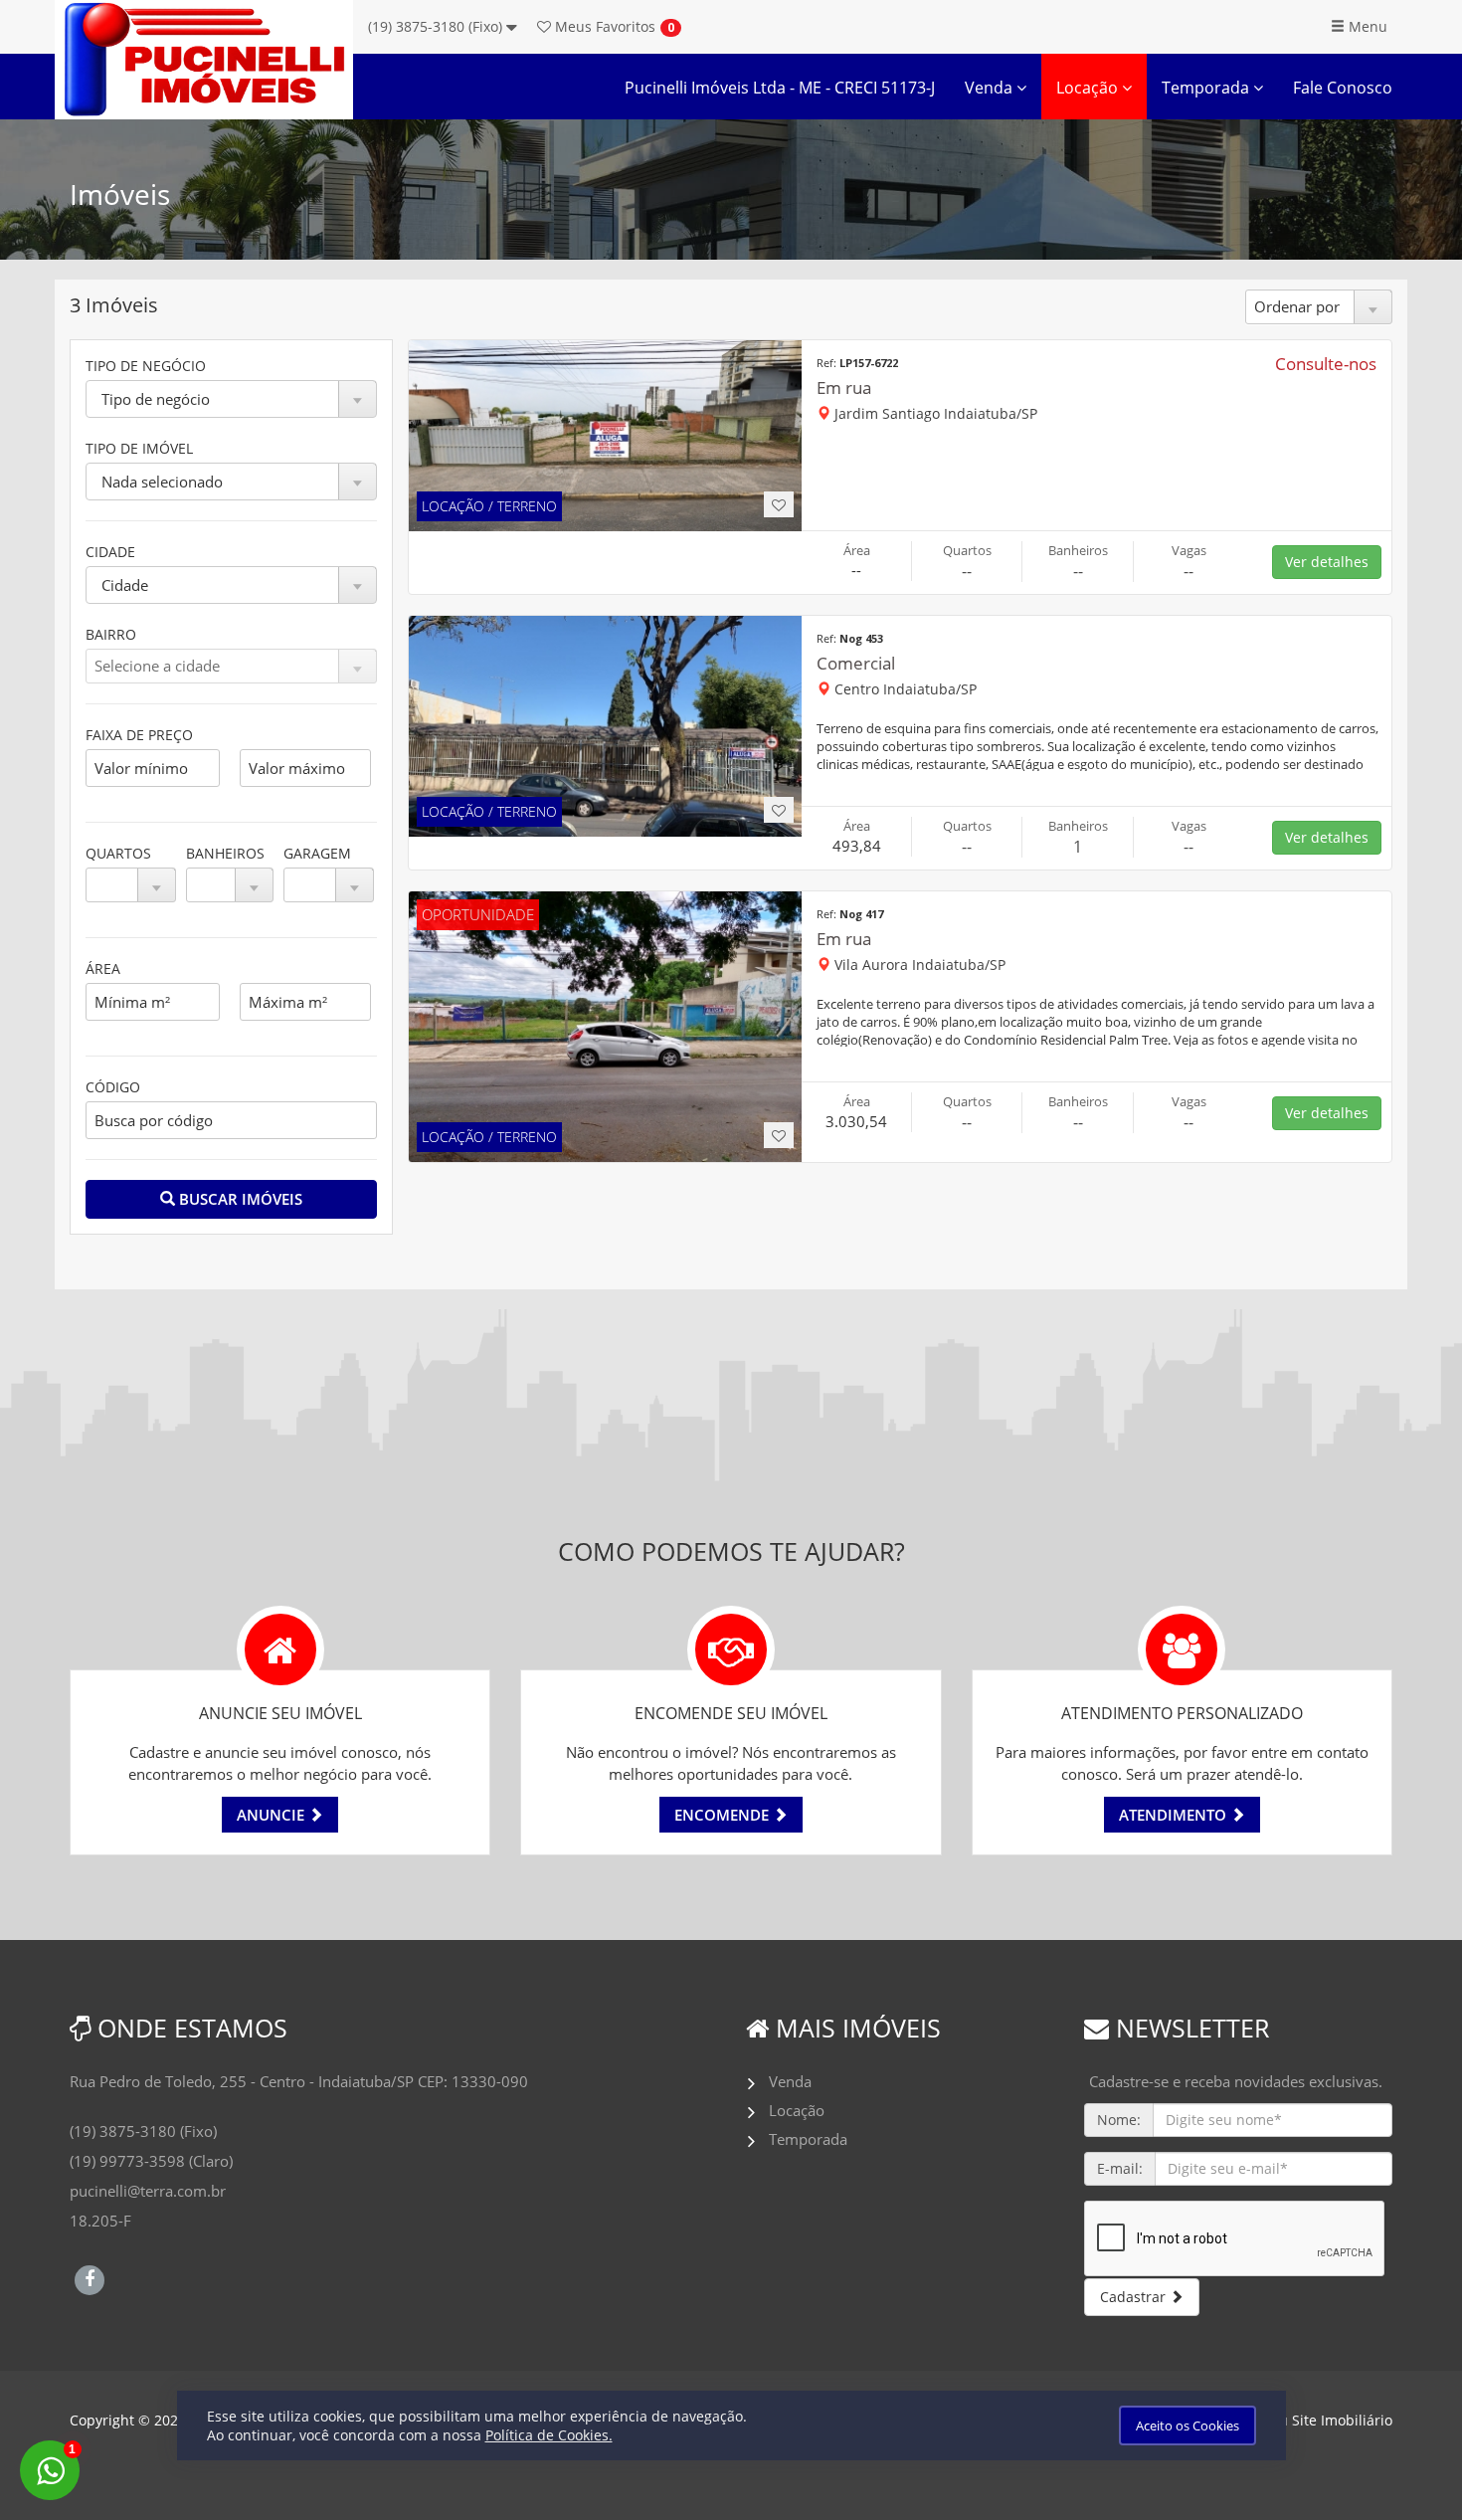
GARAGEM (317, 853)
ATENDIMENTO (1175, 1815)
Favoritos (603, 26)
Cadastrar (1135, 2297)
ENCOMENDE (724, 1815)
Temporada (1207, 88)
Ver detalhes (1327, 562)
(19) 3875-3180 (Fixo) (437, 26)
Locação (1089, 88)
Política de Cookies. (549, 2435)
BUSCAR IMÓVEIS (239, 1199)
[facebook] (90, 2277)
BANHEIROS (225, 853)
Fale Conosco (1343, 88)
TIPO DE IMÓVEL (139, 448)
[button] (231, 399)
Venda (991, 88)
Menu (1366, 26)
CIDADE (110, 552)
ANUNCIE (273, 1815)
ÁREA (103, 969)
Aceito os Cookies (1188, 2425)
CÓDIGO (113, 1087)
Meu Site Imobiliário (1325, 2420)
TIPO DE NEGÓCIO (146, 366)
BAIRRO (111, 634)
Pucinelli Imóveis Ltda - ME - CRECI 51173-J (780, 88)
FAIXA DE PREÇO (139, 735)
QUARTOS (118, 853)
